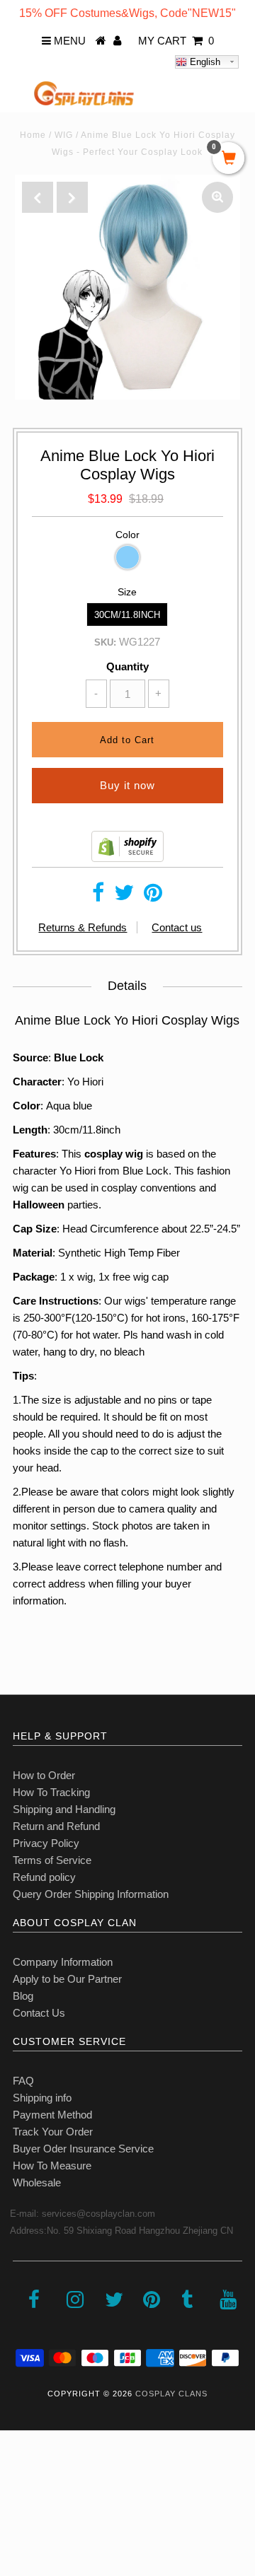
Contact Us (39, 2013)
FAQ (23, 2081)
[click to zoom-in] (217, 197)
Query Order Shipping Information (91, 1894)
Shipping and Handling (64, 1809)
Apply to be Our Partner (67, 1979)
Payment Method (52, 2115)
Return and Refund (56, 1826)
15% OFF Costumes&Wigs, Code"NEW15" (127, 13)
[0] (228, 159)
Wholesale (37, 2182)
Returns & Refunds (83, 927)
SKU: (105, 642)
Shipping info (42, 2098)
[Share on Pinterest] (153, 896)
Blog (23, 1996)
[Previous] (38, 197)
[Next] (72, 197)
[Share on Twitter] (124, 896)
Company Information (63, 1962)
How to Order (44, 1775)
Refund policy (44, 1877)
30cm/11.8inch (127, 615)
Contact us (177, 927)
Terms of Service (52, 1860)
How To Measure (52, 2166)
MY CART (176, 41)
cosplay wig (114, 1154)
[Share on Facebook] (98, 896)
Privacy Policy (46, 1843)
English (204, 62)
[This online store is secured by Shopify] (127, 858)
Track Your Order (53, 2132)
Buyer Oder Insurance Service (83, 2149)
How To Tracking (51, 1792)
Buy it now (127, 785)
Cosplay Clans (171, 2394)
